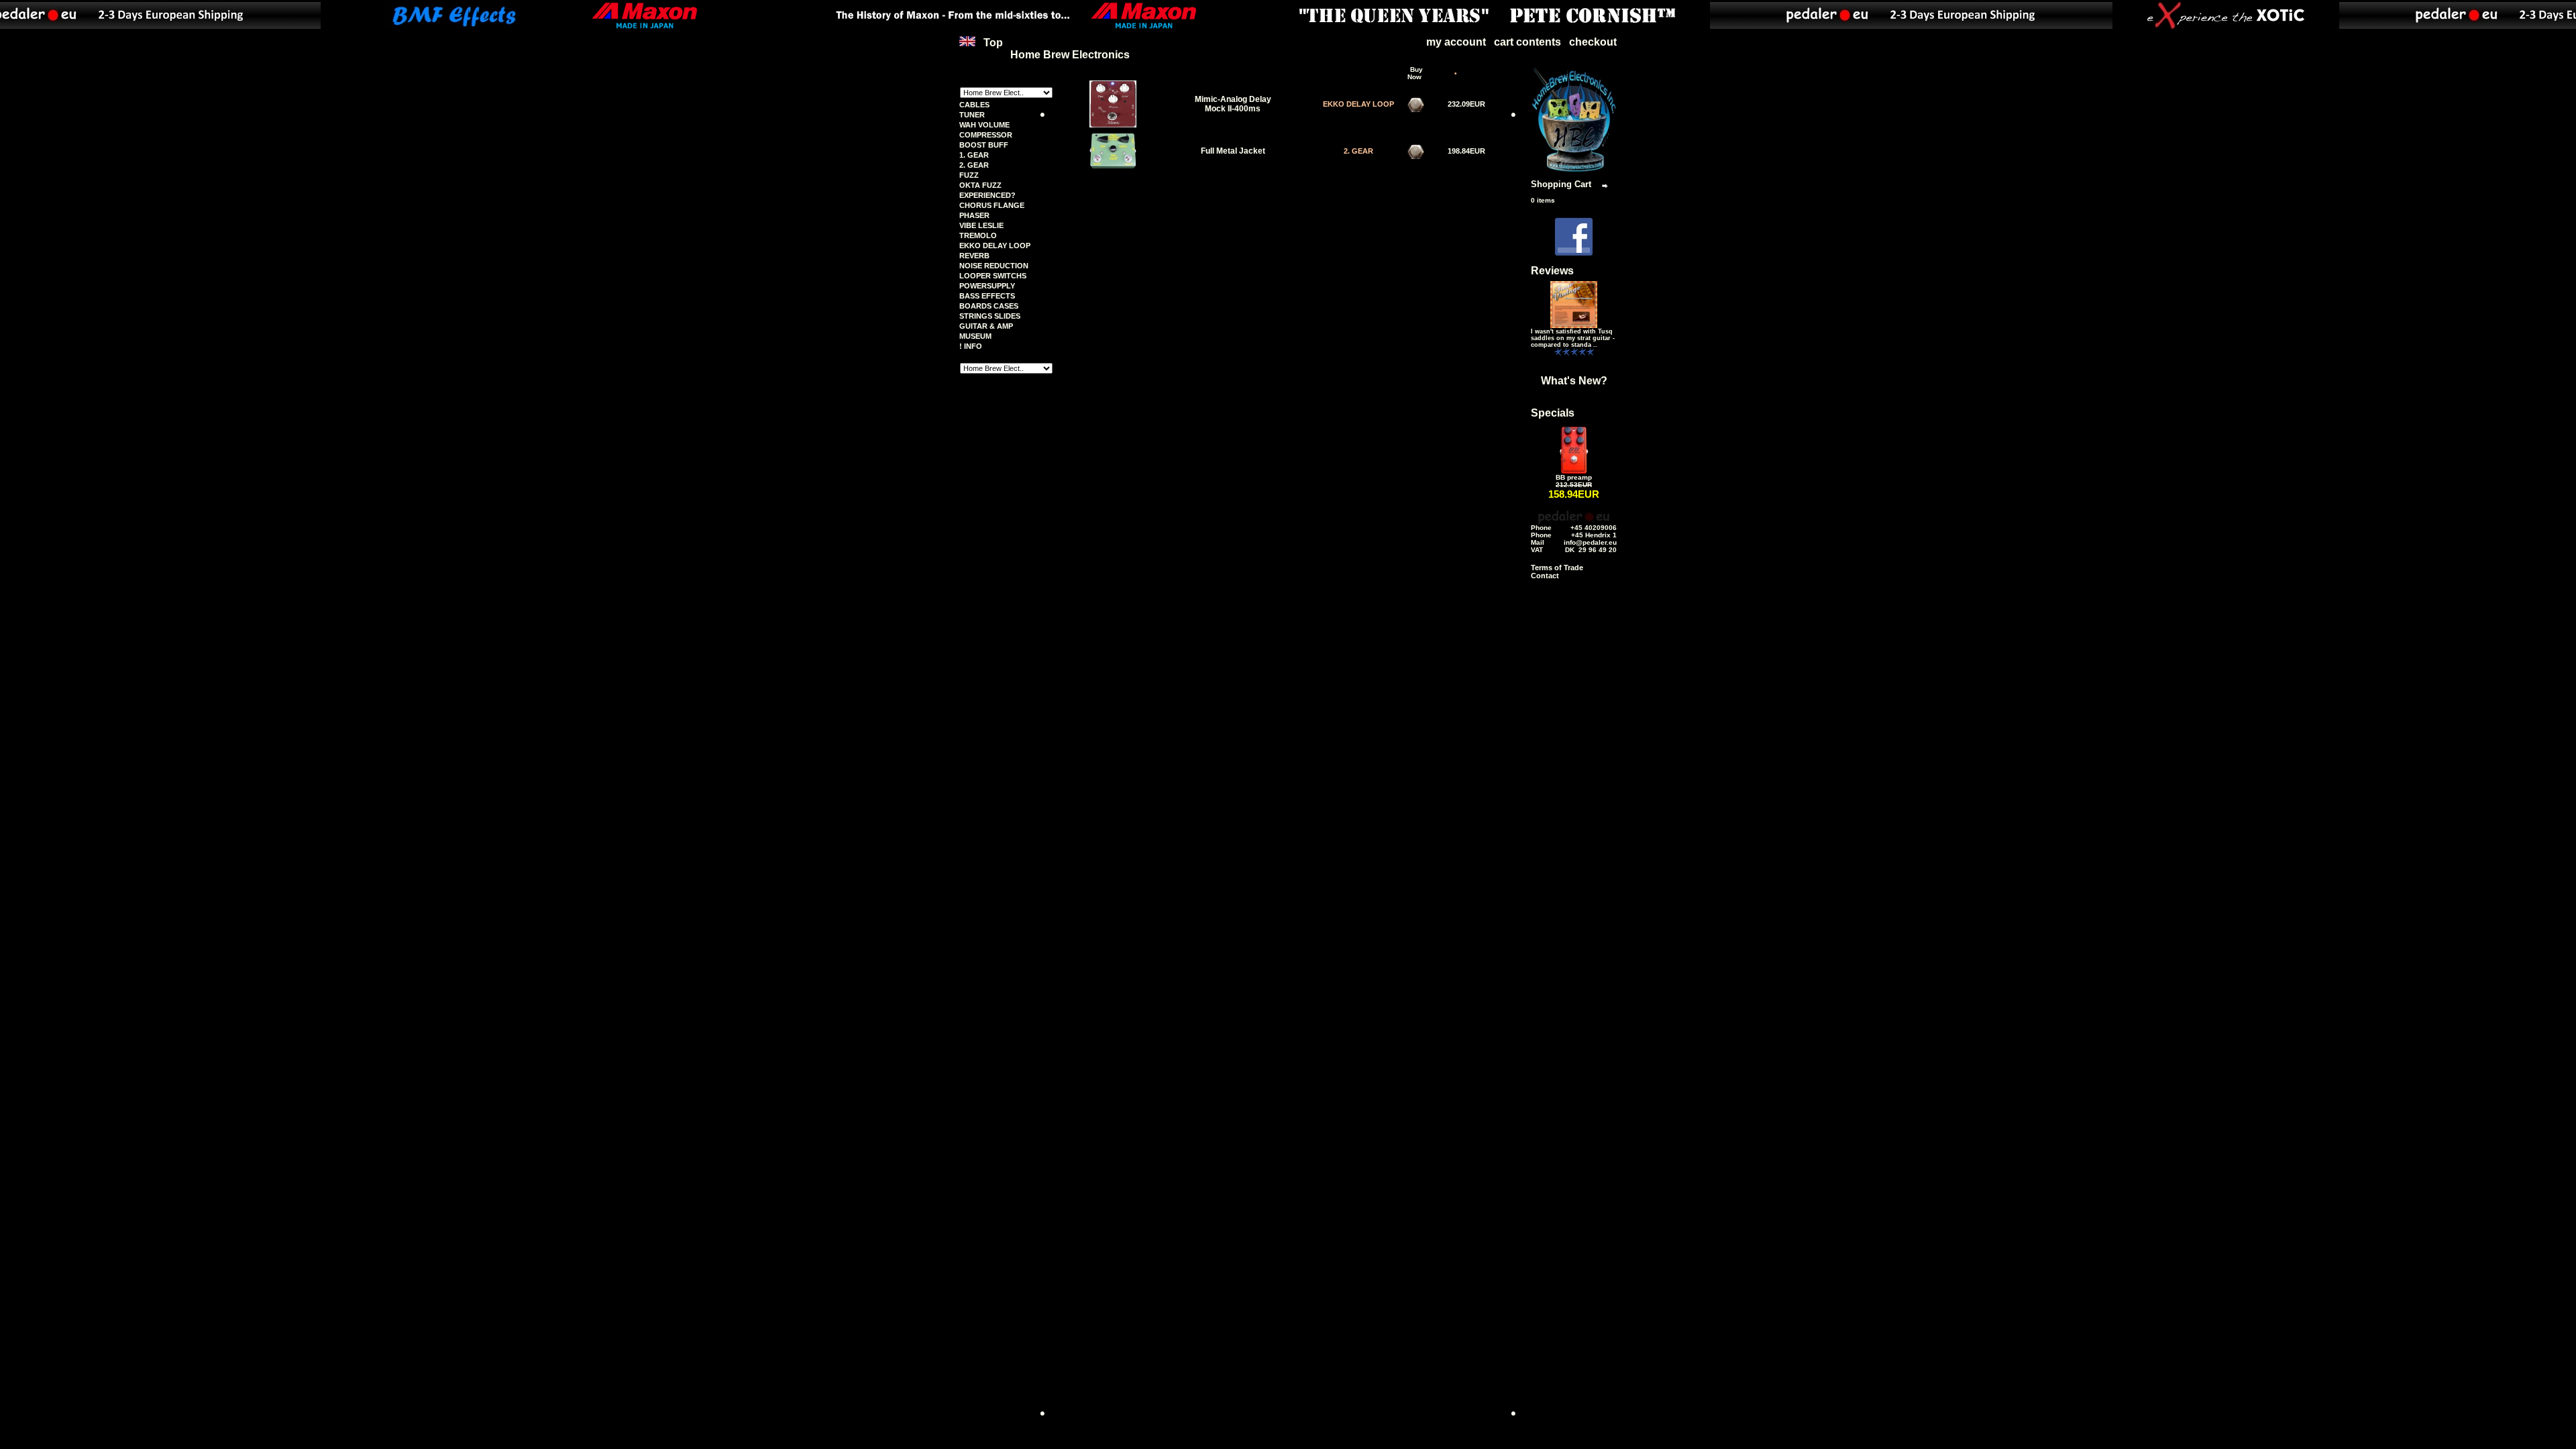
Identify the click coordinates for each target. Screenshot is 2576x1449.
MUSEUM (975, 336)
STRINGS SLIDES (990, 316)
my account (1456, 42)
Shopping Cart (1561, 184)
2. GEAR (974, 165)
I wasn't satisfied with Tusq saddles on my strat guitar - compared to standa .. (1573, 338)
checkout (1593, 42)
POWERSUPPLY (987, 286)
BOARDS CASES (989, 306)
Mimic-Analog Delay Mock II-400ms (1233, 104)
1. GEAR (974, 155)
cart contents (1527, 42)
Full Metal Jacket (1233, 151)
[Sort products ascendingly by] (1345, 73)
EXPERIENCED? (987, 195)
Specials (1553, 413)
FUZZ (969, 175)
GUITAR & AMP (986, 326)
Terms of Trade (1557, 568)
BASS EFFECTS (987, 296)
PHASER (974, 215)
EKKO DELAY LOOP (995, 246)
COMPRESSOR (986, 135)
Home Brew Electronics (1070, 55)
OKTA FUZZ (980, 185)
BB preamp (1574, 477)
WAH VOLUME (984, 125)
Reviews (1552, 271)
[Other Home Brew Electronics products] (1574, 170)
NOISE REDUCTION (994, 266)
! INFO (971, 346)
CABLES (974, 105)
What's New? (1574, 381)
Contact (1545, 576)
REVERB (974, 256)
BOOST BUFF (984, 145)
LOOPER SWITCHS (993, 276)
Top (993, 43)
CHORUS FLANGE (992, 205)
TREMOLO (978, 235)
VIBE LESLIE (981, 225)
